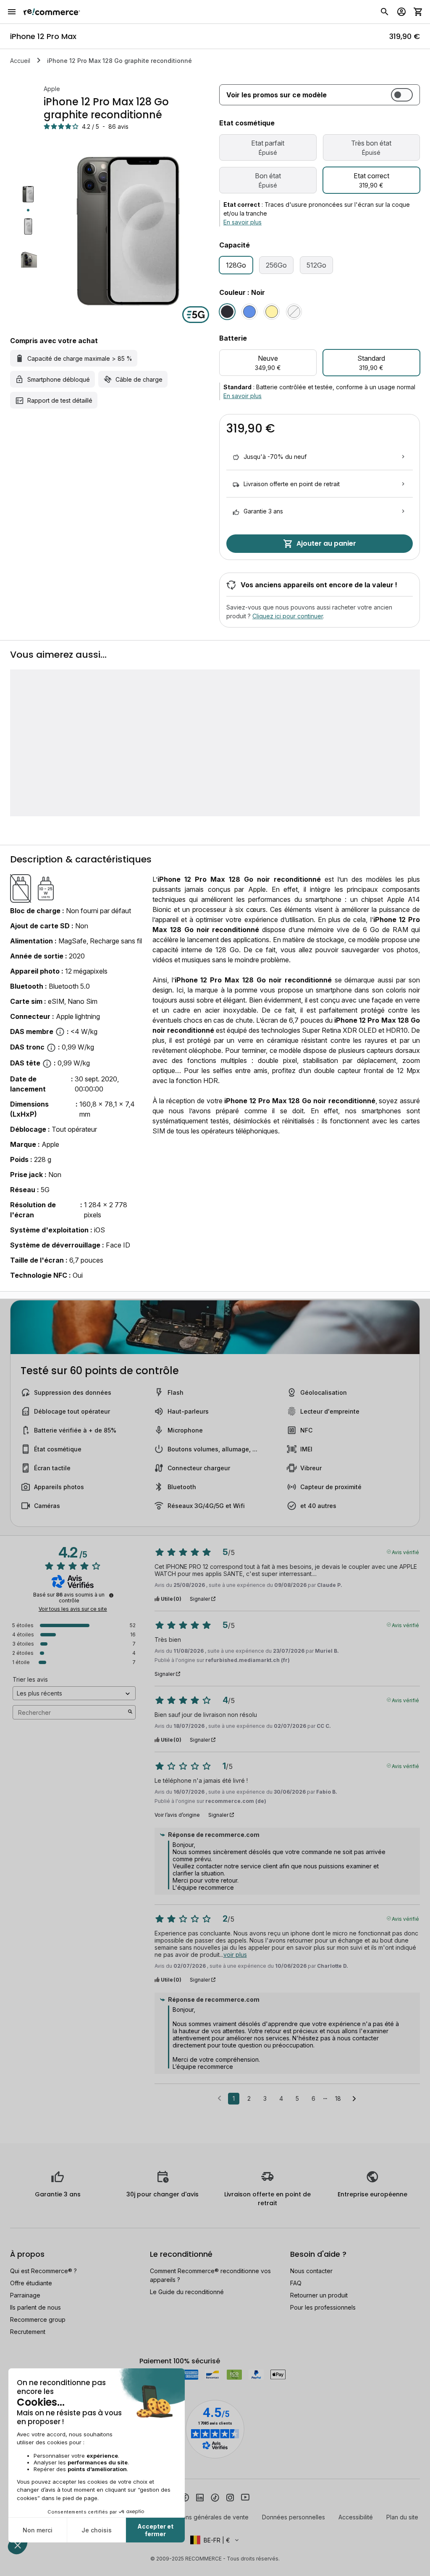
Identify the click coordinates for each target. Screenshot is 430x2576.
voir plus (235, 1955)
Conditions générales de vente (206, 2517)
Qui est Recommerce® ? (43, 2271)
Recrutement (28, 2332)
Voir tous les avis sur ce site (73, 1609)
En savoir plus (243, 222)
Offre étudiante (31, 2283)
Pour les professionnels (323, 2307)
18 (338, 2098)
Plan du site (402, 2517)
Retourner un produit (319, 2295)
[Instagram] (230, 2497)
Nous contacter (311, 2271)
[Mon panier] (418, 12)
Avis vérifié (405, 1552)
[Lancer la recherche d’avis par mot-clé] (130, 1712)
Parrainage (25, 2295)
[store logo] (52, 12)
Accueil (20, 61)
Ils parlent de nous (35, 2307)
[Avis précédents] (219, 2098)
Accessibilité (356, 2517)
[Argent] (294, 312)
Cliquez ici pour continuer (288, 616)
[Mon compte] (401, 12)
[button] (215, 2540)
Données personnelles (294, 2517)
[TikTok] (215, 2497)
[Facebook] (185, 2497)
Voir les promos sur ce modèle (277, 95)
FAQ (296, 2283)
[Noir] (227, 312)
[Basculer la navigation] (12, 12)
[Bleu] (249, 312)
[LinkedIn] (200, 2497)
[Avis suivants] (354, 2099)
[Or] (272, 312)
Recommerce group (38, 2319)
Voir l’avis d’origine (177, 1815)
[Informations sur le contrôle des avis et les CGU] (111, 1595)
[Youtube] (245, 2497)
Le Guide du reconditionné (187, 2292)
